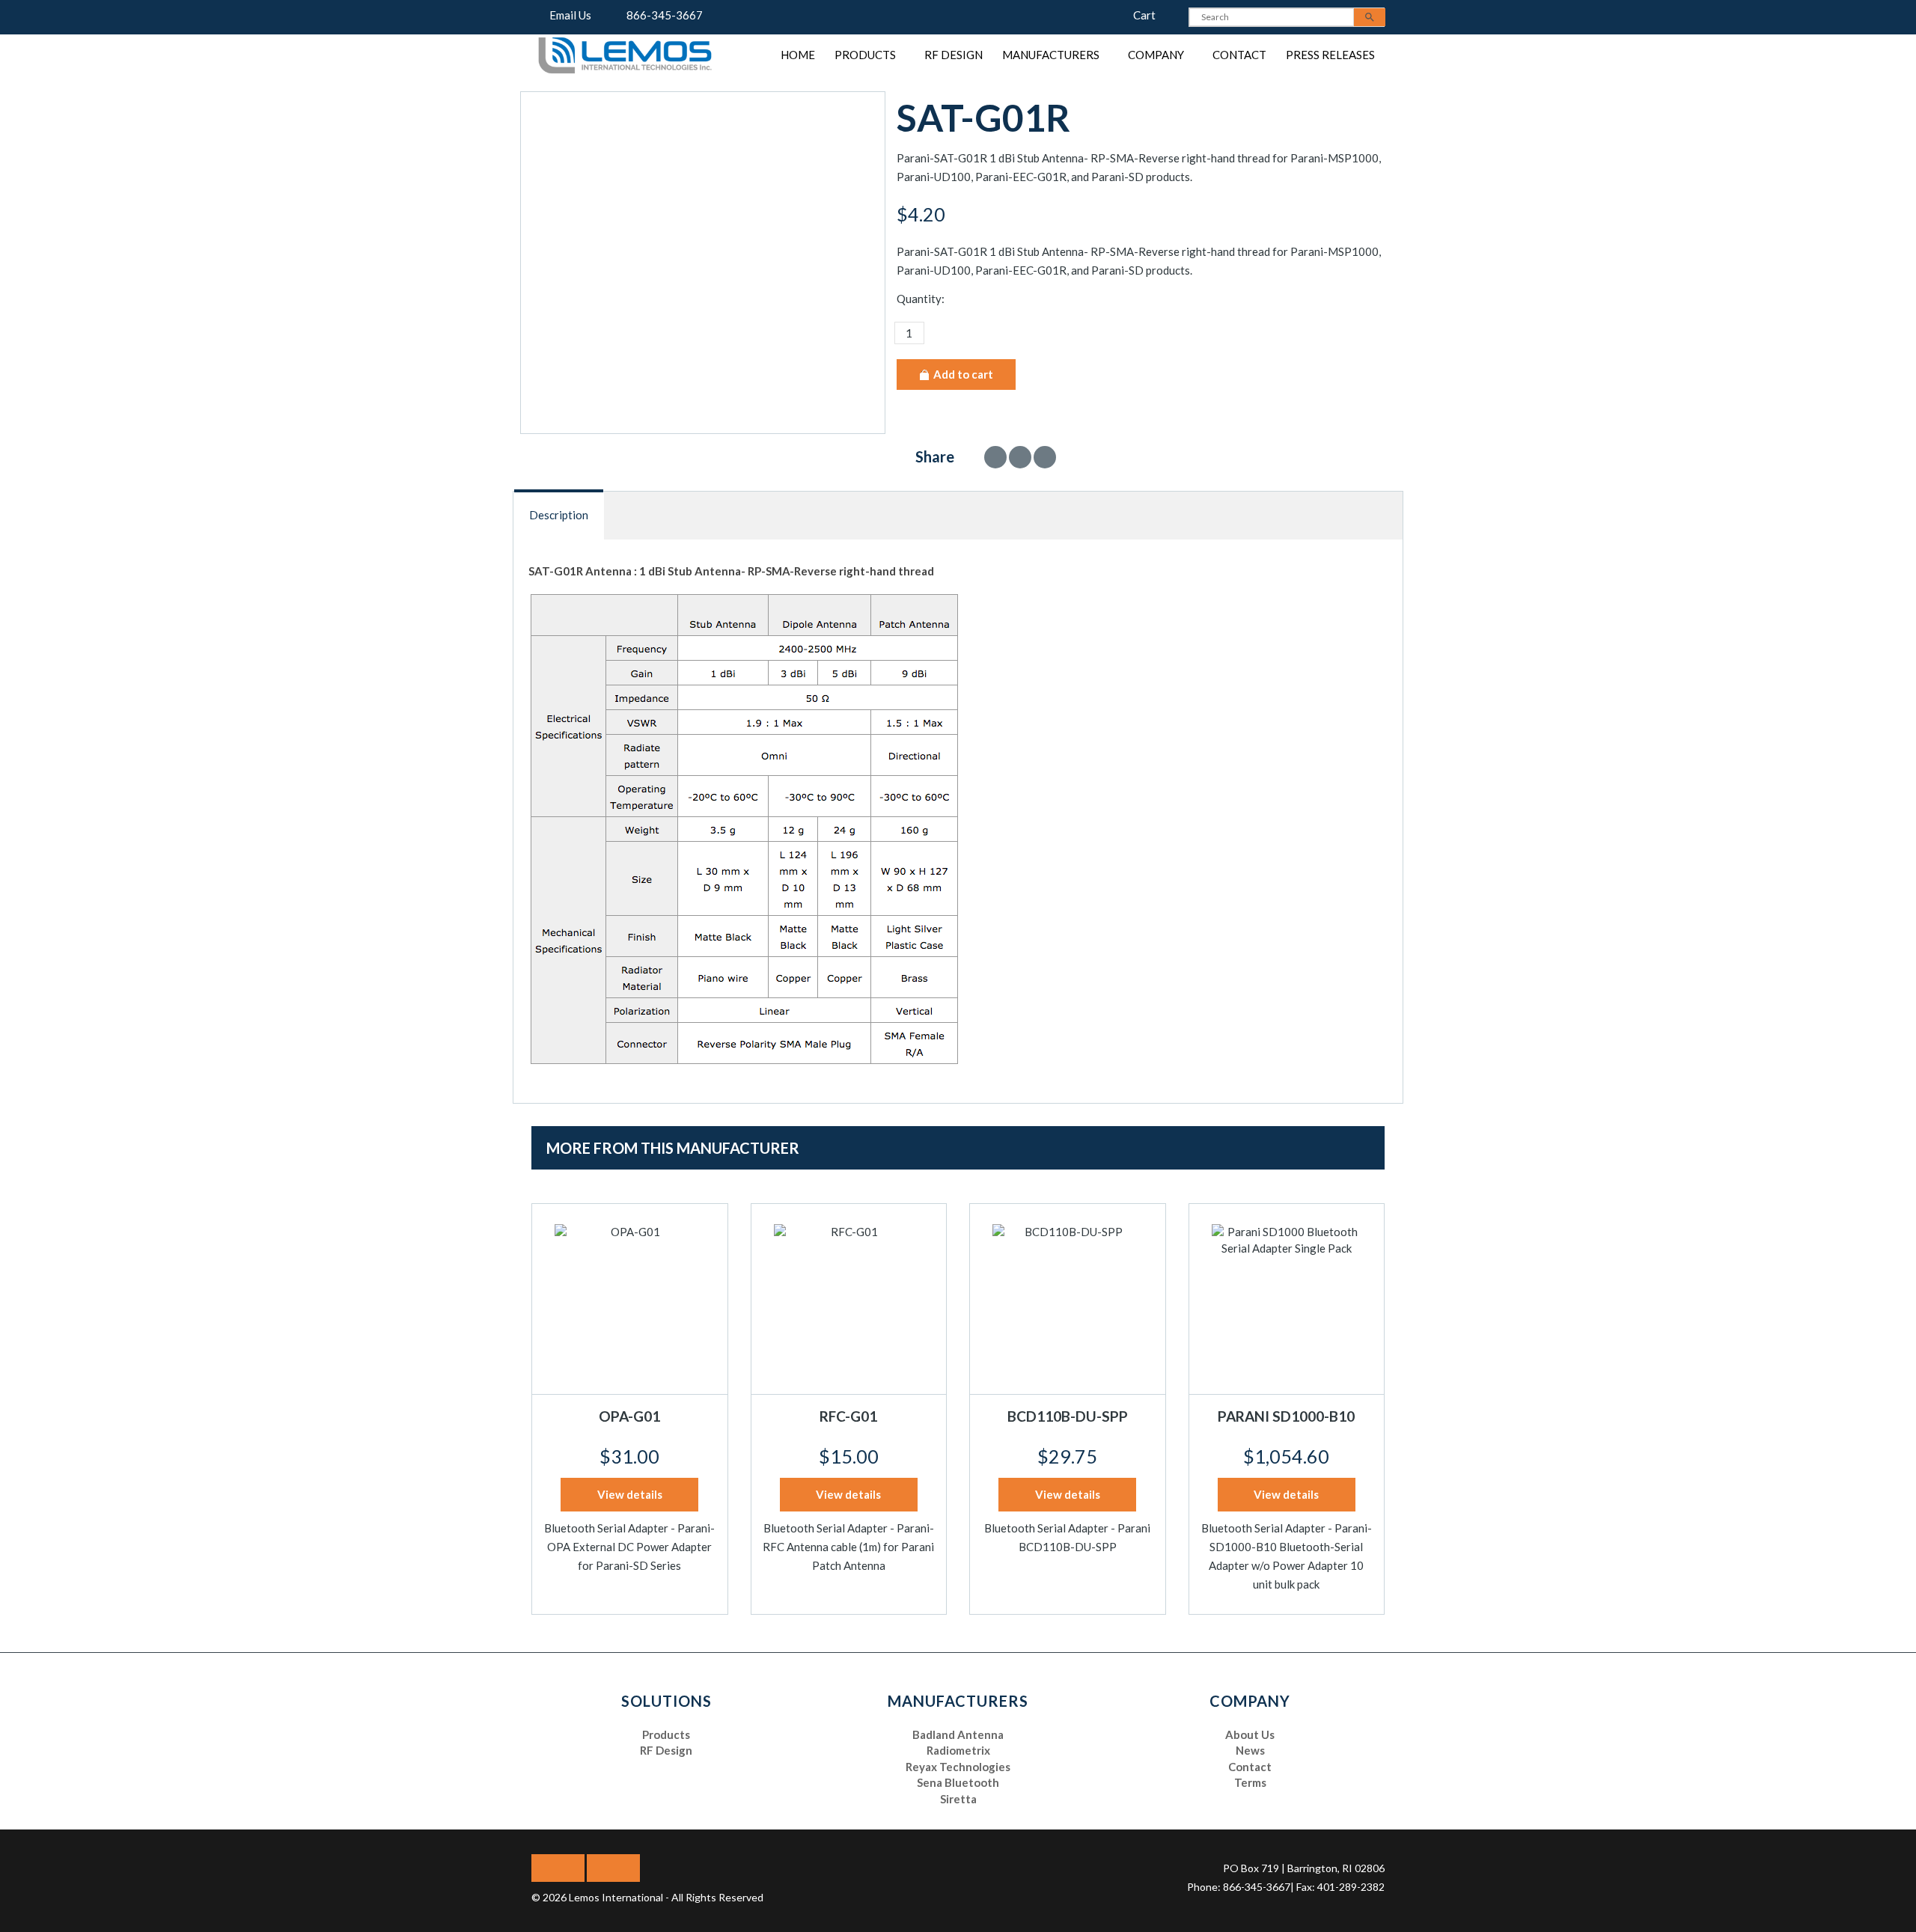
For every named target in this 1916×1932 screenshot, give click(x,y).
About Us (1250, 1734)
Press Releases (1330, 55)
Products (865, 55)
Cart (1140, 15)
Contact (1239, 55)
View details (630, 1494)
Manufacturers (1051, 55)
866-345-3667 (661, 15)
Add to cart (962, 374)
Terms (1250, 1782)
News (1250, 1750)
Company (1156, 55)
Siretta (958, 1799)
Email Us (567, 15)
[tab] (559, 515)
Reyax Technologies (958, 1767)
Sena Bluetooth (958, 1782)
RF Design (954, 55)
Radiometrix (958, 1750)
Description (559, 515)
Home (798, 55)
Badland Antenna (958, 1734)
